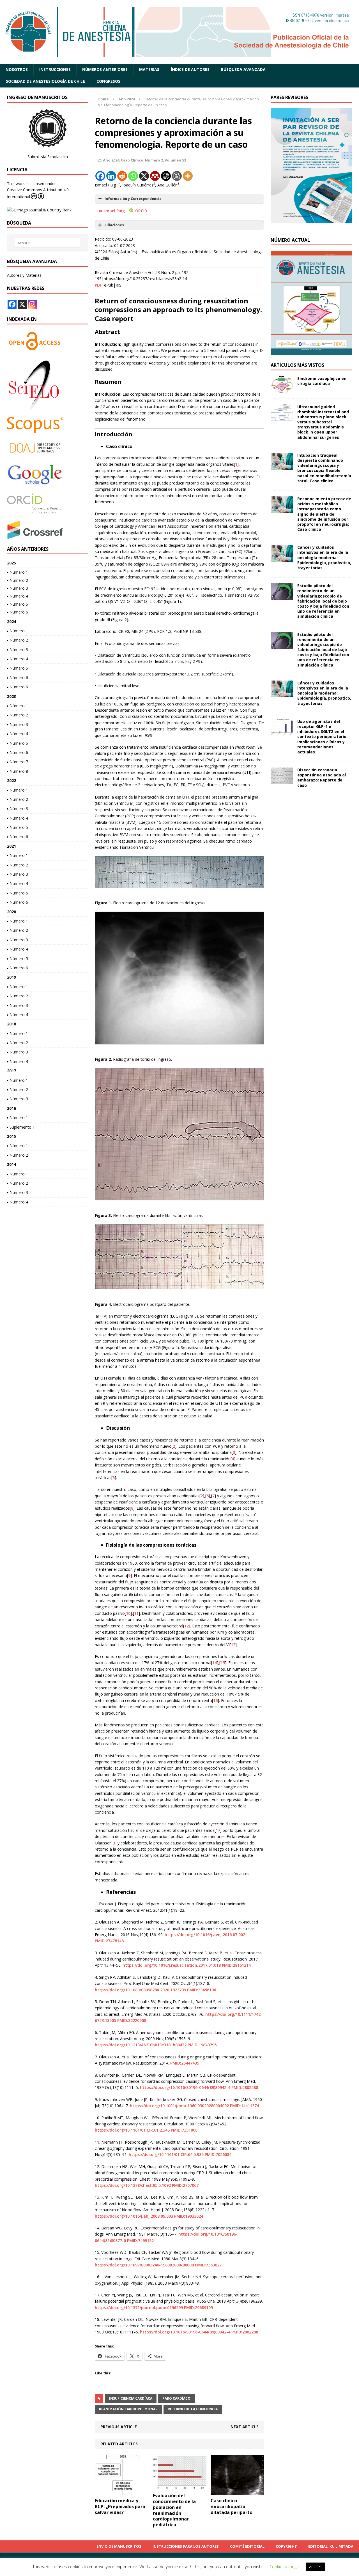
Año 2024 (111, 160)
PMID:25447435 (185, 2063)
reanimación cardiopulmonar (128, 2409)
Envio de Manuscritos (119, 2546)
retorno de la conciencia (193, 2409)
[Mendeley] (155, 176)
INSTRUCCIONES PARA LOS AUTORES (186, 2546)
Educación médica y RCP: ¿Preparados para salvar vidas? (120, 2506)
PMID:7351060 (184, 2130)
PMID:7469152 (140, 2241)
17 (218, 1830)
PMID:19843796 (202, 2045)
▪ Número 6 (18, 612)
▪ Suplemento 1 (21, 1127)
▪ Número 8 (18, 771)
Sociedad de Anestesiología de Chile (45, 81)
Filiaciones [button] (114, 225)
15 (223, 1663)
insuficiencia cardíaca (131, 2398)
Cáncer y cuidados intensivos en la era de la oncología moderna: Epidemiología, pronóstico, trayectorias (324, 557)
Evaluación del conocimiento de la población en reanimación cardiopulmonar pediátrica (174, 2510)
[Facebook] (100, 176)
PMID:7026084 (218, 2154)
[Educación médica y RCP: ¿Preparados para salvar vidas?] (122, 2492)
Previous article (119, 2427)
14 (215, 1663)
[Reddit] (122, 176)
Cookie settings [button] (284, 2566)
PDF (98, 285)
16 (215, 1700)
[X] (144, 176)
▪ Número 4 (18, 596)
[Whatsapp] (133, 176)
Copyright (286, 2546)
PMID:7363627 (208, 2265)
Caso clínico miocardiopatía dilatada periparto (232, 2506)
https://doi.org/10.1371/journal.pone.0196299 (139, 2308)
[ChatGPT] (166, 176)
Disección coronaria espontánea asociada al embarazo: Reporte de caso (322, 778)
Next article (245, 2427)
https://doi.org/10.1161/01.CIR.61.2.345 (132, 2130)
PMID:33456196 (202, 1990)
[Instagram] (32, 304)
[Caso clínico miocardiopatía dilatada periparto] (237, 2492)
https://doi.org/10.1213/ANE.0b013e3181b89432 (141, 2045)
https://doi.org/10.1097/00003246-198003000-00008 (144, 2265)
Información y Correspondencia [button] (133, 199)
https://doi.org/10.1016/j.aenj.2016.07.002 (205, 1935)
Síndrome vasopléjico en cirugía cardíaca (322, 381)
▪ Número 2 (18, 580)
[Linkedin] (111, 176)
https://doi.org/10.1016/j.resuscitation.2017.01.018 (172, 1965)
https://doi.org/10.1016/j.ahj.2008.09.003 (134, 2216)
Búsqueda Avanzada (243, 69)
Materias (149, 69)
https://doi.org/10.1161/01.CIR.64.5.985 (166, 2154)
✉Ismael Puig (112, 211)
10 (128, 1613)
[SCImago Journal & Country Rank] (39, 210)
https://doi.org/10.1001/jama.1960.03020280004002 (179, 2106)
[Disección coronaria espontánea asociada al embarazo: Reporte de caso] (282, 781)
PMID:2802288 (245, 2087)
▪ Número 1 (18, 572)
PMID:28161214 (236, 1965)
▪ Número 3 (18, 588)
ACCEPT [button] (316, 2567)
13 (233, 1645)
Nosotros (17, 69)
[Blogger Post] (177, 176)
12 (187, 1626)
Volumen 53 (175, 160)
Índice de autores (190, 69)
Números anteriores (105, 69)
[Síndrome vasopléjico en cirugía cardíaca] (282, 389)
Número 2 (154, 160)
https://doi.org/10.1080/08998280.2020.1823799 (140, 1990)
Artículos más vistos (297, 365)
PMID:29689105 (198, 2308)
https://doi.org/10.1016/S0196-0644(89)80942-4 (185, 2087)
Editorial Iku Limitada (331, 2546)
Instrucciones (55, 69)
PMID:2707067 (185, 2185)
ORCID (141, 211)
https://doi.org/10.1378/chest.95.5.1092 (133, 2185)
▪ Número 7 (18, 762)
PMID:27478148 (109, 1941)
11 (136, 1613)
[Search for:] (48, 243)
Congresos (108, 81)
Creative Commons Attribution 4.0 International (38, 193)
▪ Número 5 (18, 604)
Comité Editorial (247, 2546)
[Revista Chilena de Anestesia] (179, 32)
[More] (188, 176)
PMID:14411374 (244, 2106)
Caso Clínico (132, 160)
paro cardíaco (176, 2398)
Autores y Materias (24, 275)
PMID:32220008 (132, 2020)
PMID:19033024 (189, 2216)
